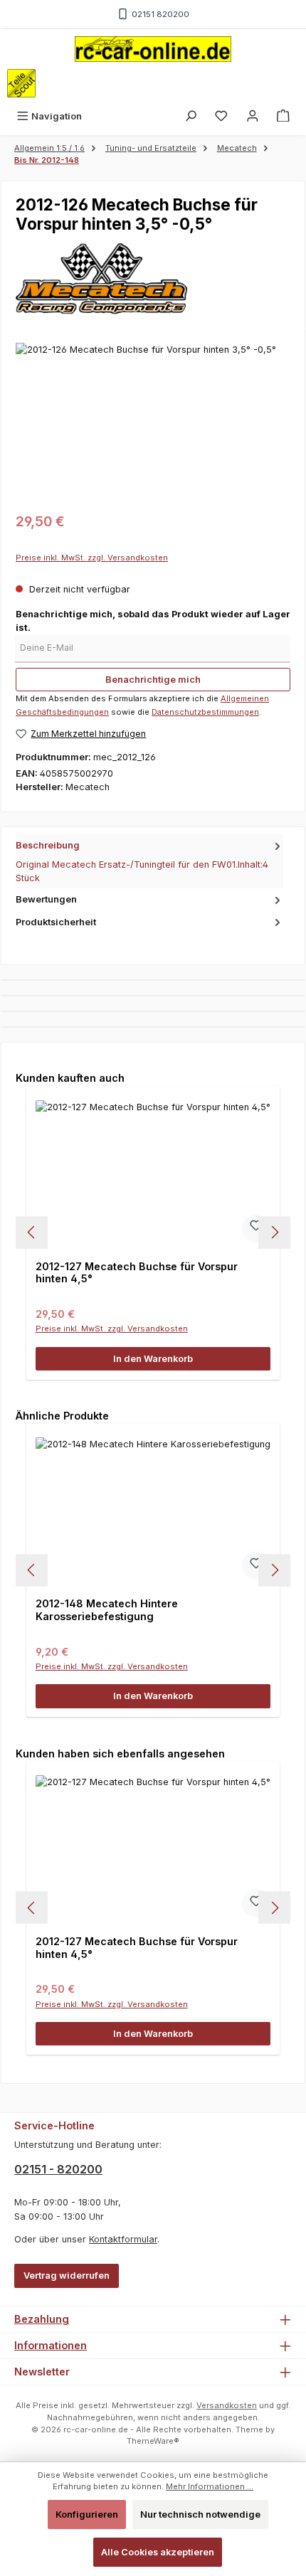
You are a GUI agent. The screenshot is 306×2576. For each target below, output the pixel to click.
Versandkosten (227, 2405)
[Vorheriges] (32, 1232)
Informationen (51, 2345)
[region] (153, 423)
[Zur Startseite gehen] (153, 49)
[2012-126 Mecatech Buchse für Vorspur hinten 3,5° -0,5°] (153, 423)
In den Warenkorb (153, 1359)
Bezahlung (42, 2319)
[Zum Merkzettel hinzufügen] (256, 1228)
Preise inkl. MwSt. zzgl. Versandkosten (92, 558)
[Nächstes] (274, 1232)
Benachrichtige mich (153, 680)
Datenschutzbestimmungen (205, 712)
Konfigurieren (87, 2514)
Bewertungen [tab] (46, 899)
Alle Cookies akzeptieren (158, 2552)
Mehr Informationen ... (210, 2486)
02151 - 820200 (58, 2169)
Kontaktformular (123, 2239)
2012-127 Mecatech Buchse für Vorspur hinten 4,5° (137, 1273)
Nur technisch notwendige (200, 2514)
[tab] (149, 861)
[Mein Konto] (253, 116)
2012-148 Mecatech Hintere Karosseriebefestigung (107, 1610)
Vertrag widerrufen (67, 2276)
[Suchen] (191, 116)
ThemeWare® (153, 2441)
